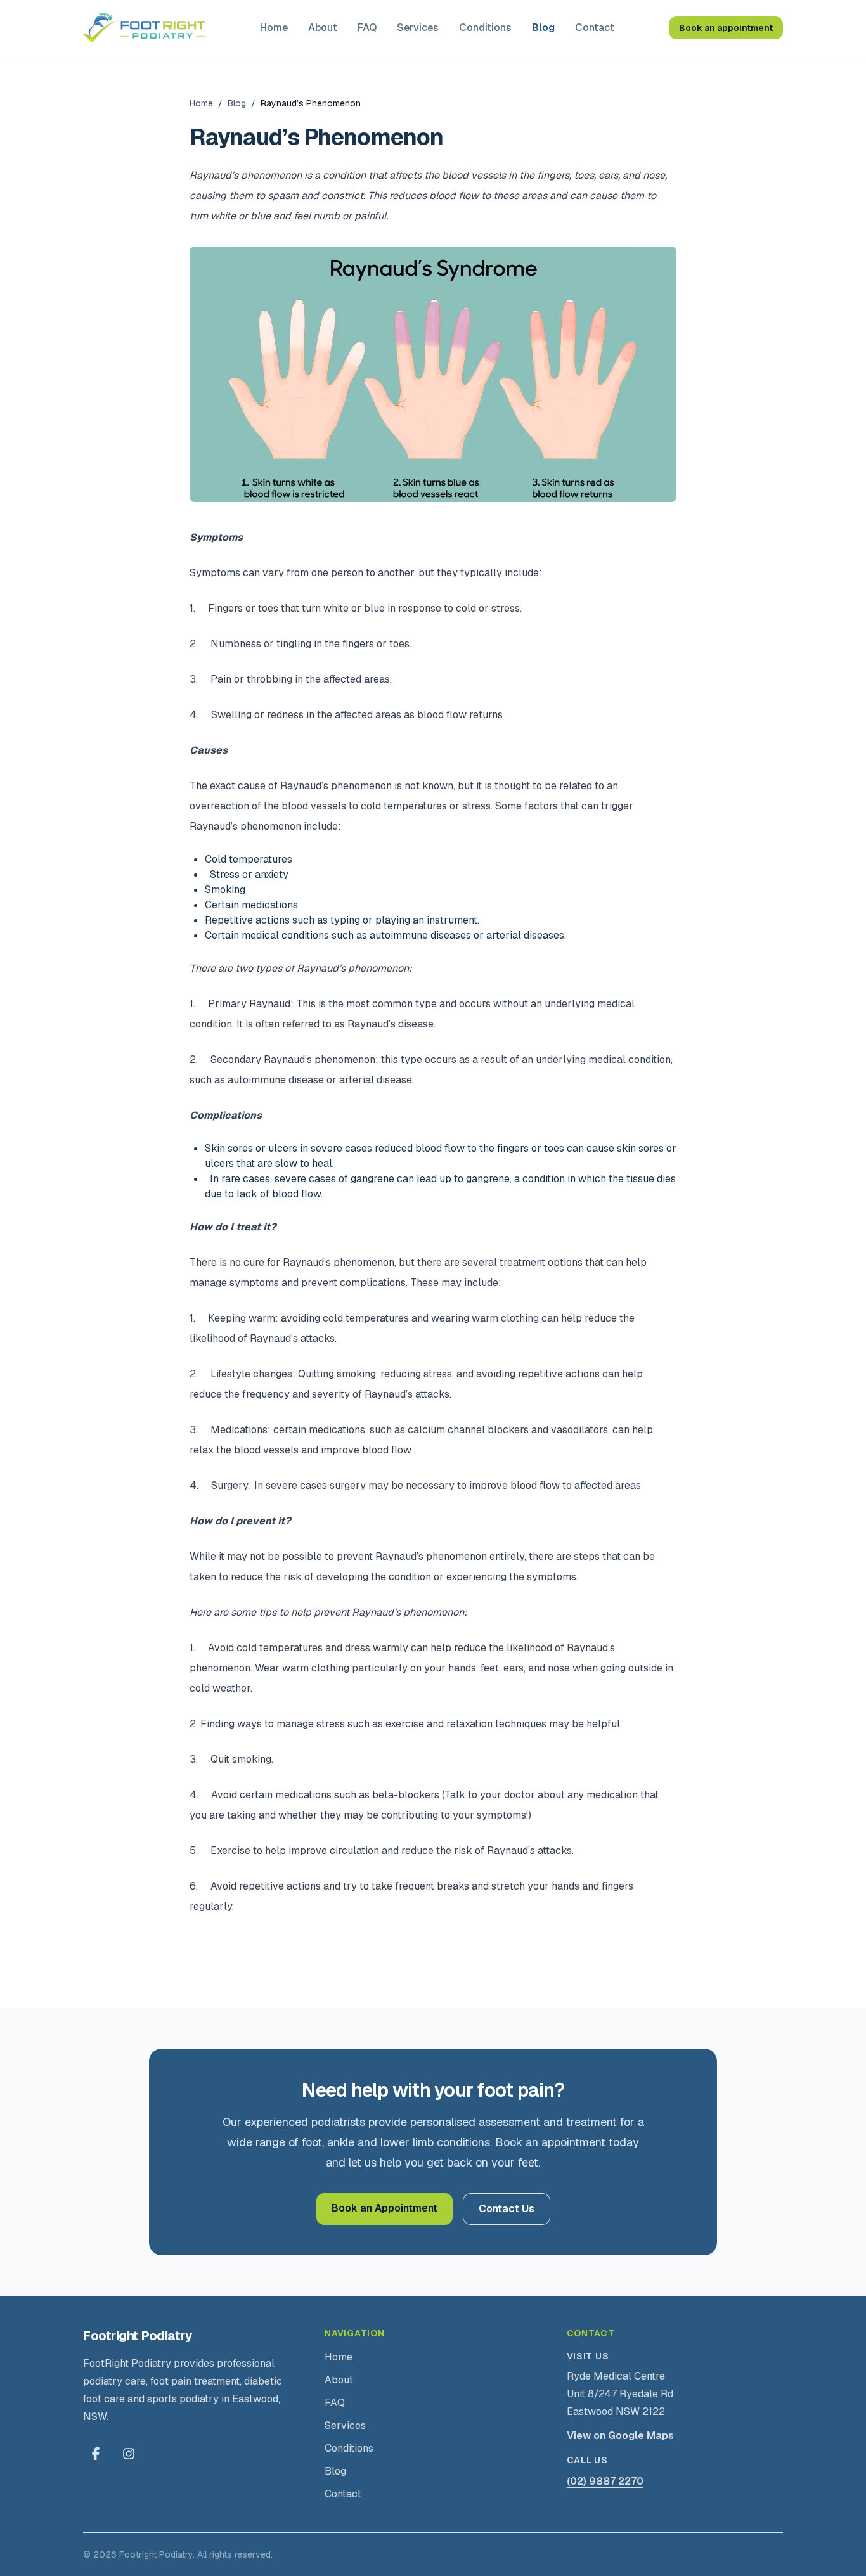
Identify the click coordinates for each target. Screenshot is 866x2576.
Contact (595, 28)
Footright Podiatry (138, 2336)
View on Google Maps (620, 2436)
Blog (543, 28)
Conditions (485, 28)
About (323, 28)
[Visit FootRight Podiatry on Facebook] (96, 2454)
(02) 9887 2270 (605, 2481)
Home (274, 28)
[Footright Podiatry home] (144, 28)
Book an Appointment (385, 2208)
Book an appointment (726, 28)
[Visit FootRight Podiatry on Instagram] (129, 2454)
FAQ (367, 28)
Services (418, 28)
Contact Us (507, 2209)
